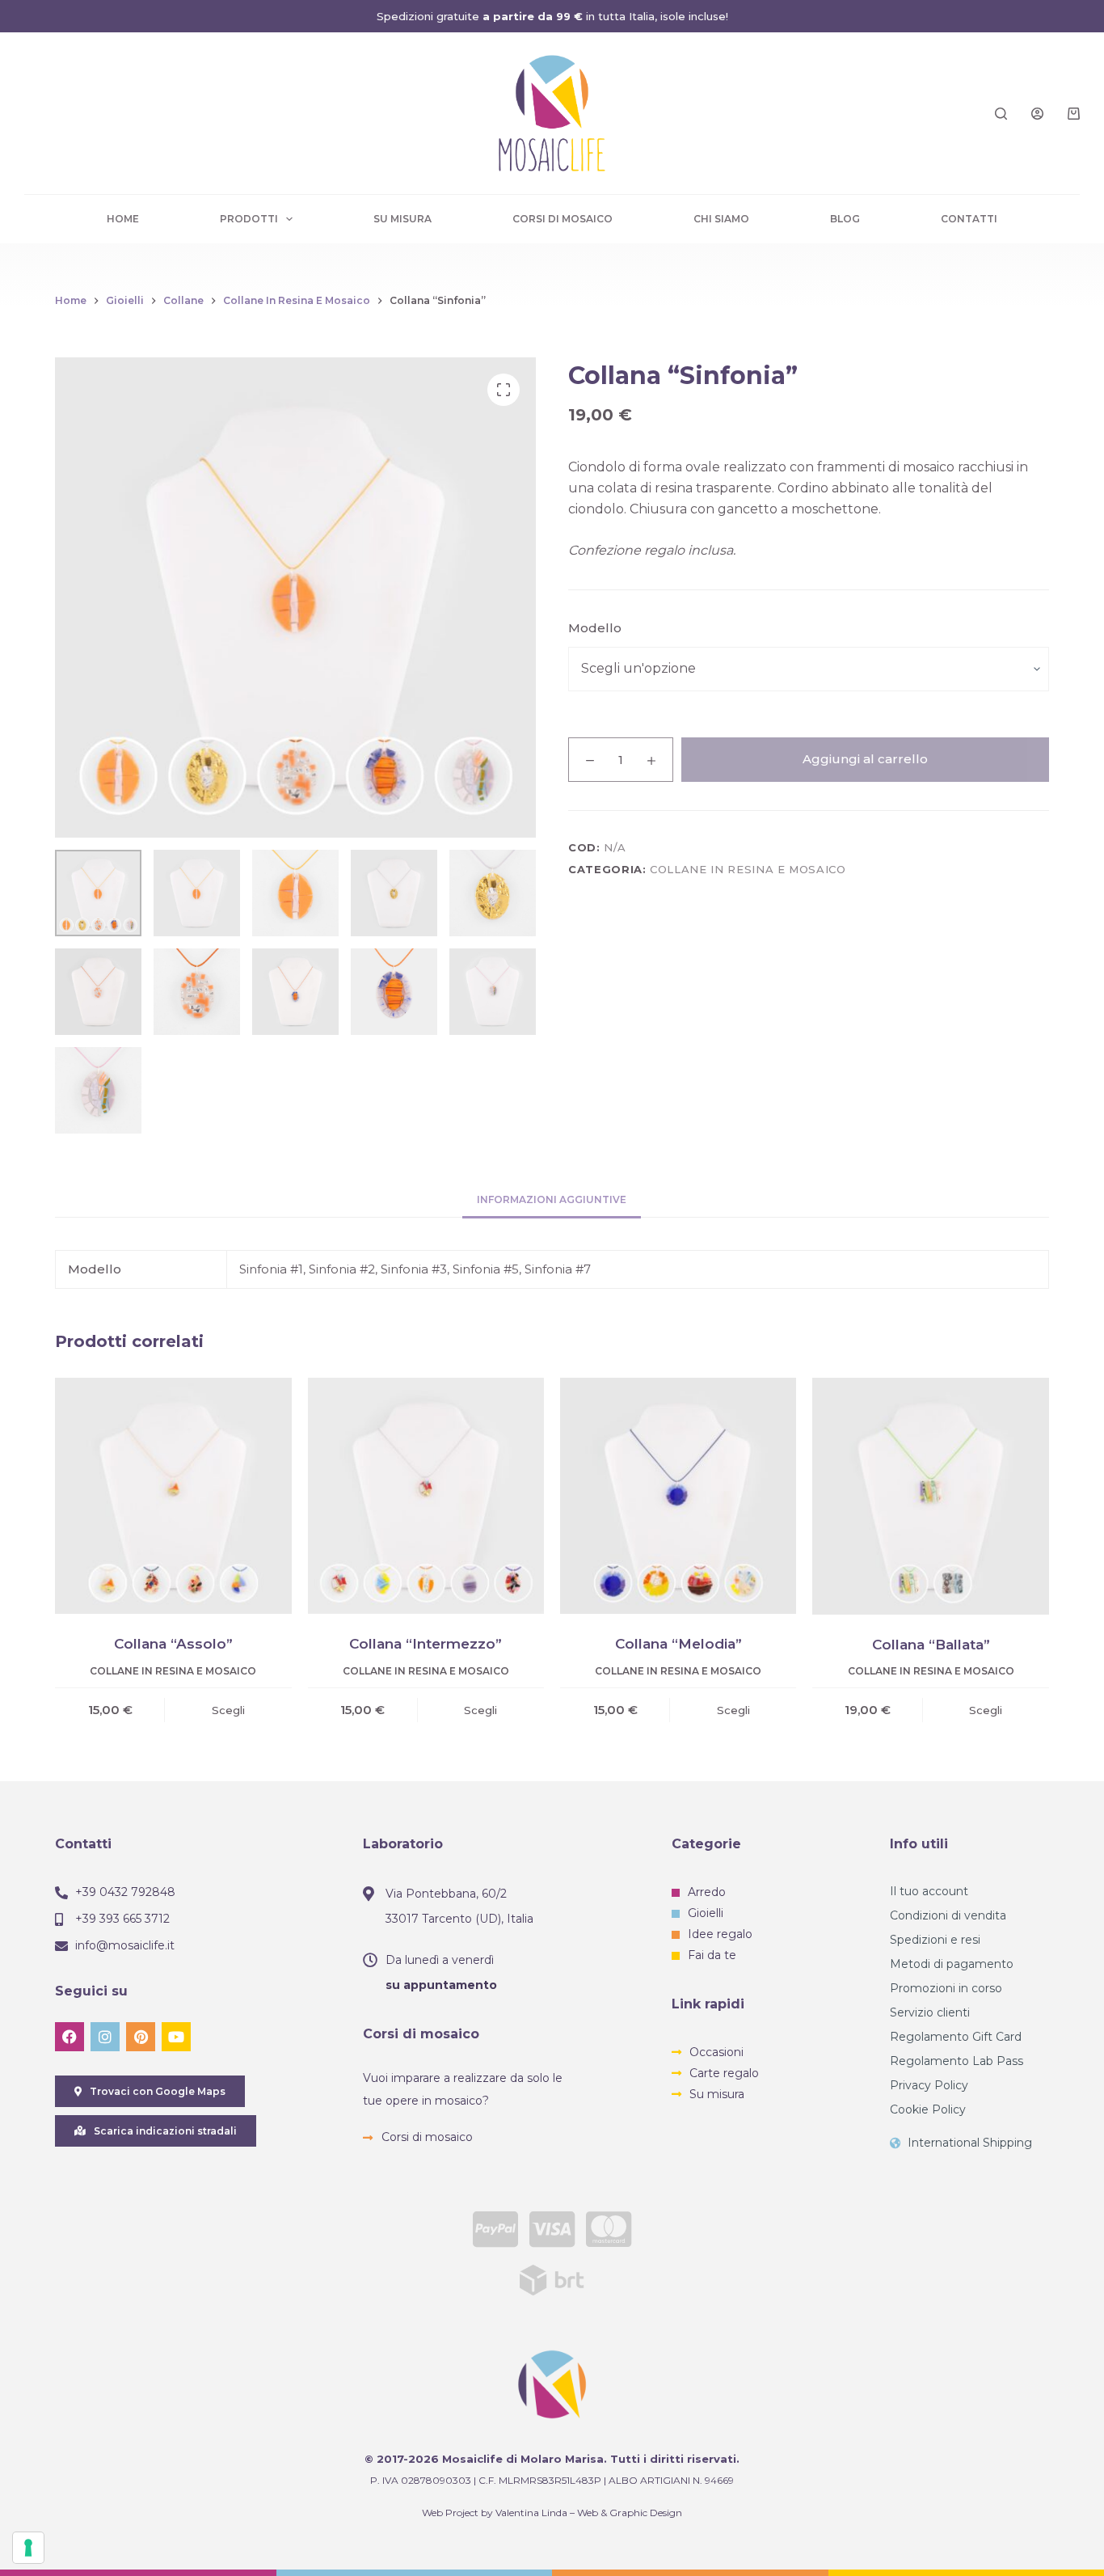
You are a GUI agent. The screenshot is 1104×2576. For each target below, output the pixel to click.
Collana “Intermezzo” (426, 1644)
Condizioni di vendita (948, 1915)
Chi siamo (721, 219)
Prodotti (249, 219)
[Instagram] (105, 2037)
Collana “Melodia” (678, 1644)
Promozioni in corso (946, 1988)
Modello (595, 628)
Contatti (969, 219)
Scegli (228, 1710)
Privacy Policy (929, 2085)
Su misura (402, 219)
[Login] (1037, 114)
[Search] (1001, 114)
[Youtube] (176, 2037)
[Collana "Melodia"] (678, 1496)
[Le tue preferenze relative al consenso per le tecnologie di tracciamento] (28, 2548)
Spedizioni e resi (935, 1940)
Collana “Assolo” (173, 1644)
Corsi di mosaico (563, 219)
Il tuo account (929, 1891)
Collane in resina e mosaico (748, 869)
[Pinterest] (141, 2037)
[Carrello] (1074, 114)
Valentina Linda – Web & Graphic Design (589, 2513)
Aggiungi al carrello (865, 759)
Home (123, 219)
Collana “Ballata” (931, 1645)
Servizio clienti (930, 2012)
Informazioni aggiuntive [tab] (552, 1199)
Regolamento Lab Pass (957, 2061)
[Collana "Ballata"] (930, 1496)
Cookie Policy (928, 2109)
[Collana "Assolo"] (173, 1496)
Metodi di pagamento (952, 1964)
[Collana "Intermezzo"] (426, 1496)
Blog (845, 219)
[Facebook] (70, 2037)
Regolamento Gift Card (956, 2037)
